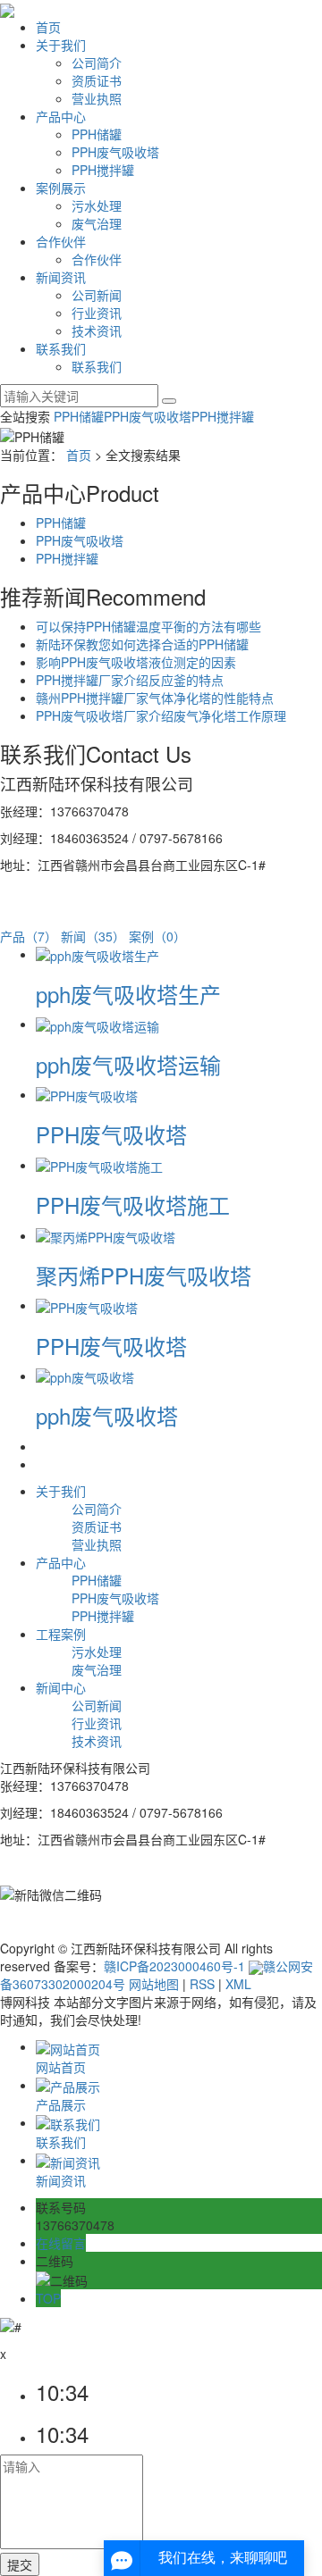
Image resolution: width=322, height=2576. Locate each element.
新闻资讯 (61, 277)
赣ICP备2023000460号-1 (174, 1966)
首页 (48, 27)
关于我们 (61, 45)
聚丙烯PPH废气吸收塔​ (144, 1275)
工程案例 (61, 1634)
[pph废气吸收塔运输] (97, 1024)
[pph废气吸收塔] (85, 1376)
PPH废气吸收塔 (115, 152)
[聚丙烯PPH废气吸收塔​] (106, 1235)
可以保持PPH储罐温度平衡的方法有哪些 (148, 626)
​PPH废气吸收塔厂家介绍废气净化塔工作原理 (161, 715)
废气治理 (97, 223)
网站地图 (154, 1984)
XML (238, 1984)
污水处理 (97, 205)
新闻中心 (61, 1687)
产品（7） (29, 936)
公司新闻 (97, 295)
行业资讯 (97, 313)
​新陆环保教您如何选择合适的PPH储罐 (142, 644)
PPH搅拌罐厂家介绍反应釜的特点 (130, 680)
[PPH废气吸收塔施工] (99, 1165)
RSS (202, 1984)
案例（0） (157, 936)
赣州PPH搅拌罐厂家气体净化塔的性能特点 (155, 698)
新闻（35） (93, 936)
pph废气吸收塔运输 (128, 1064)
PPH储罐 (97, 134)
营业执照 (97, 98)
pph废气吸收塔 (107, 1415)
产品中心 (61, 116)
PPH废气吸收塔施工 (133, 1204)
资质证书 (97, 80)
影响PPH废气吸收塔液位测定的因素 (136, 662)
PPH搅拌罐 (103, 170)
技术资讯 (97, 330)
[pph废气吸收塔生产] (97, 954)
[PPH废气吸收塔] (87, 1094)
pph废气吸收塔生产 (128, 994)
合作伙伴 (61, 241)
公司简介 (97, 63)
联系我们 (61, 348)
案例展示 (61, 188)
